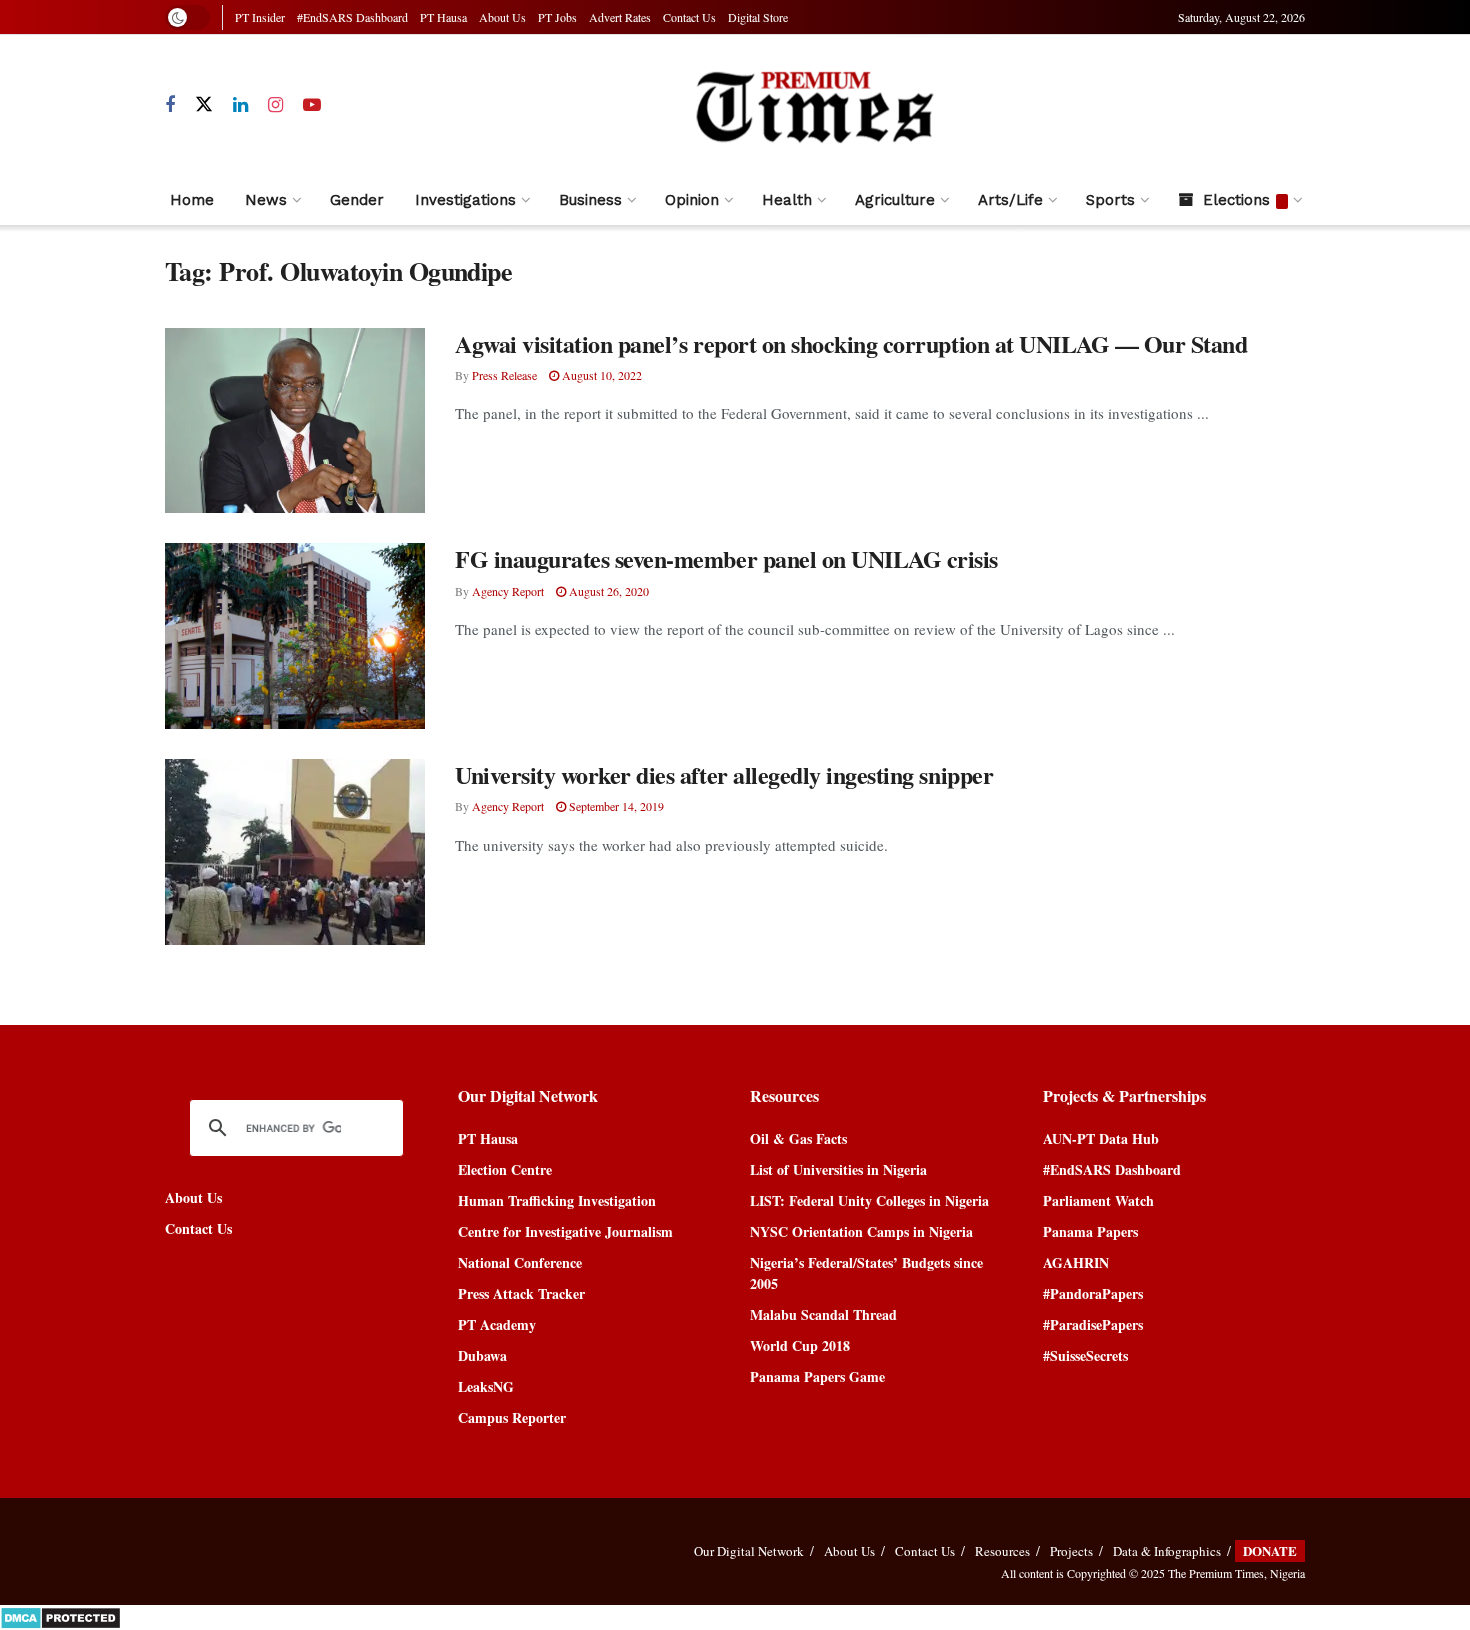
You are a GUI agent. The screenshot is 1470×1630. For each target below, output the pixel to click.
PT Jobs (557, 17)
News (266, 200)
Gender (357, 200)
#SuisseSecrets (1085, 1355)
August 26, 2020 (607, 591)
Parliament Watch (1098, 1200)
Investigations (465, 200)
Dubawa (482, 1355)
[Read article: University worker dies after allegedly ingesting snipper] (295, 852)
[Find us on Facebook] (170, 105)
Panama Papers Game (817, 1376)
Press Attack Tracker (521, 1293)
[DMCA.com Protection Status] (60, 1615)
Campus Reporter (512, 1417)
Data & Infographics (1167, 1551)
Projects (1071, 1551)
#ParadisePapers (1093, 1324)
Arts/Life (1010, 200)
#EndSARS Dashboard (352, 17)
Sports (1110, 200)
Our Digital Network (749, 1551)
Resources (1002, 1551)
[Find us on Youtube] (312, 105)
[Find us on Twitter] (204, 105)
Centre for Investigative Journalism (565, 1231)
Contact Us (689, 17)
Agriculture (895, 200)
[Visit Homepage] (813, 105)
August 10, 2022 (600, 375)
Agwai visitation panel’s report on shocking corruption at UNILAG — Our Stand (851, 343)
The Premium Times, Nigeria (1236, 1573)
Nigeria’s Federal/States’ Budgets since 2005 (866, 1273)
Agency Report (508, 591)
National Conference (520, 1262)
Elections (1236, 200)
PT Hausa (443, 17)
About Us (502, 17)
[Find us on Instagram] (275, 105)
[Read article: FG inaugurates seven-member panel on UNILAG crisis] (295, 636)
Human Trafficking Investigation (557, 1200)
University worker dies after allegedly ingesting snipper (724, 774)
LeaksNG (486, 1386)
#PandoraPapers (1093, 1293)
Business (590, 200)
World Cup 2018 (800, 1345)
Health (787, 200)
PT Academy (497, 1324)
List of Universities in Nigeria (838, 1169)
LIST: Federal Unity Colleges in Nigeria (869, 1200)
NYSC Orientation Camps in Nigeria (861, 1231)
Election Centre (505, 1169)
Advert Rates (620, 17)
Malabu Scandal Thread (823, 1314)
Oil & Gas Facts (798, 1138)
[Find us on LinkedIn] (240, 105)
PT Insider (260, 17)
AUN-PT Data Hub (1101, 1138)
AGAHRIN (1076, 1262)
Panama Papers (1090, 1231)
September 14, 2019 (615, 806)
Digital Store (758, 17)
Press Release (504, 375)
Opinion (692, 200)
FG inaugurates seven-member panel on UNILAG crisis (726, 558)
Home (192, 200)
